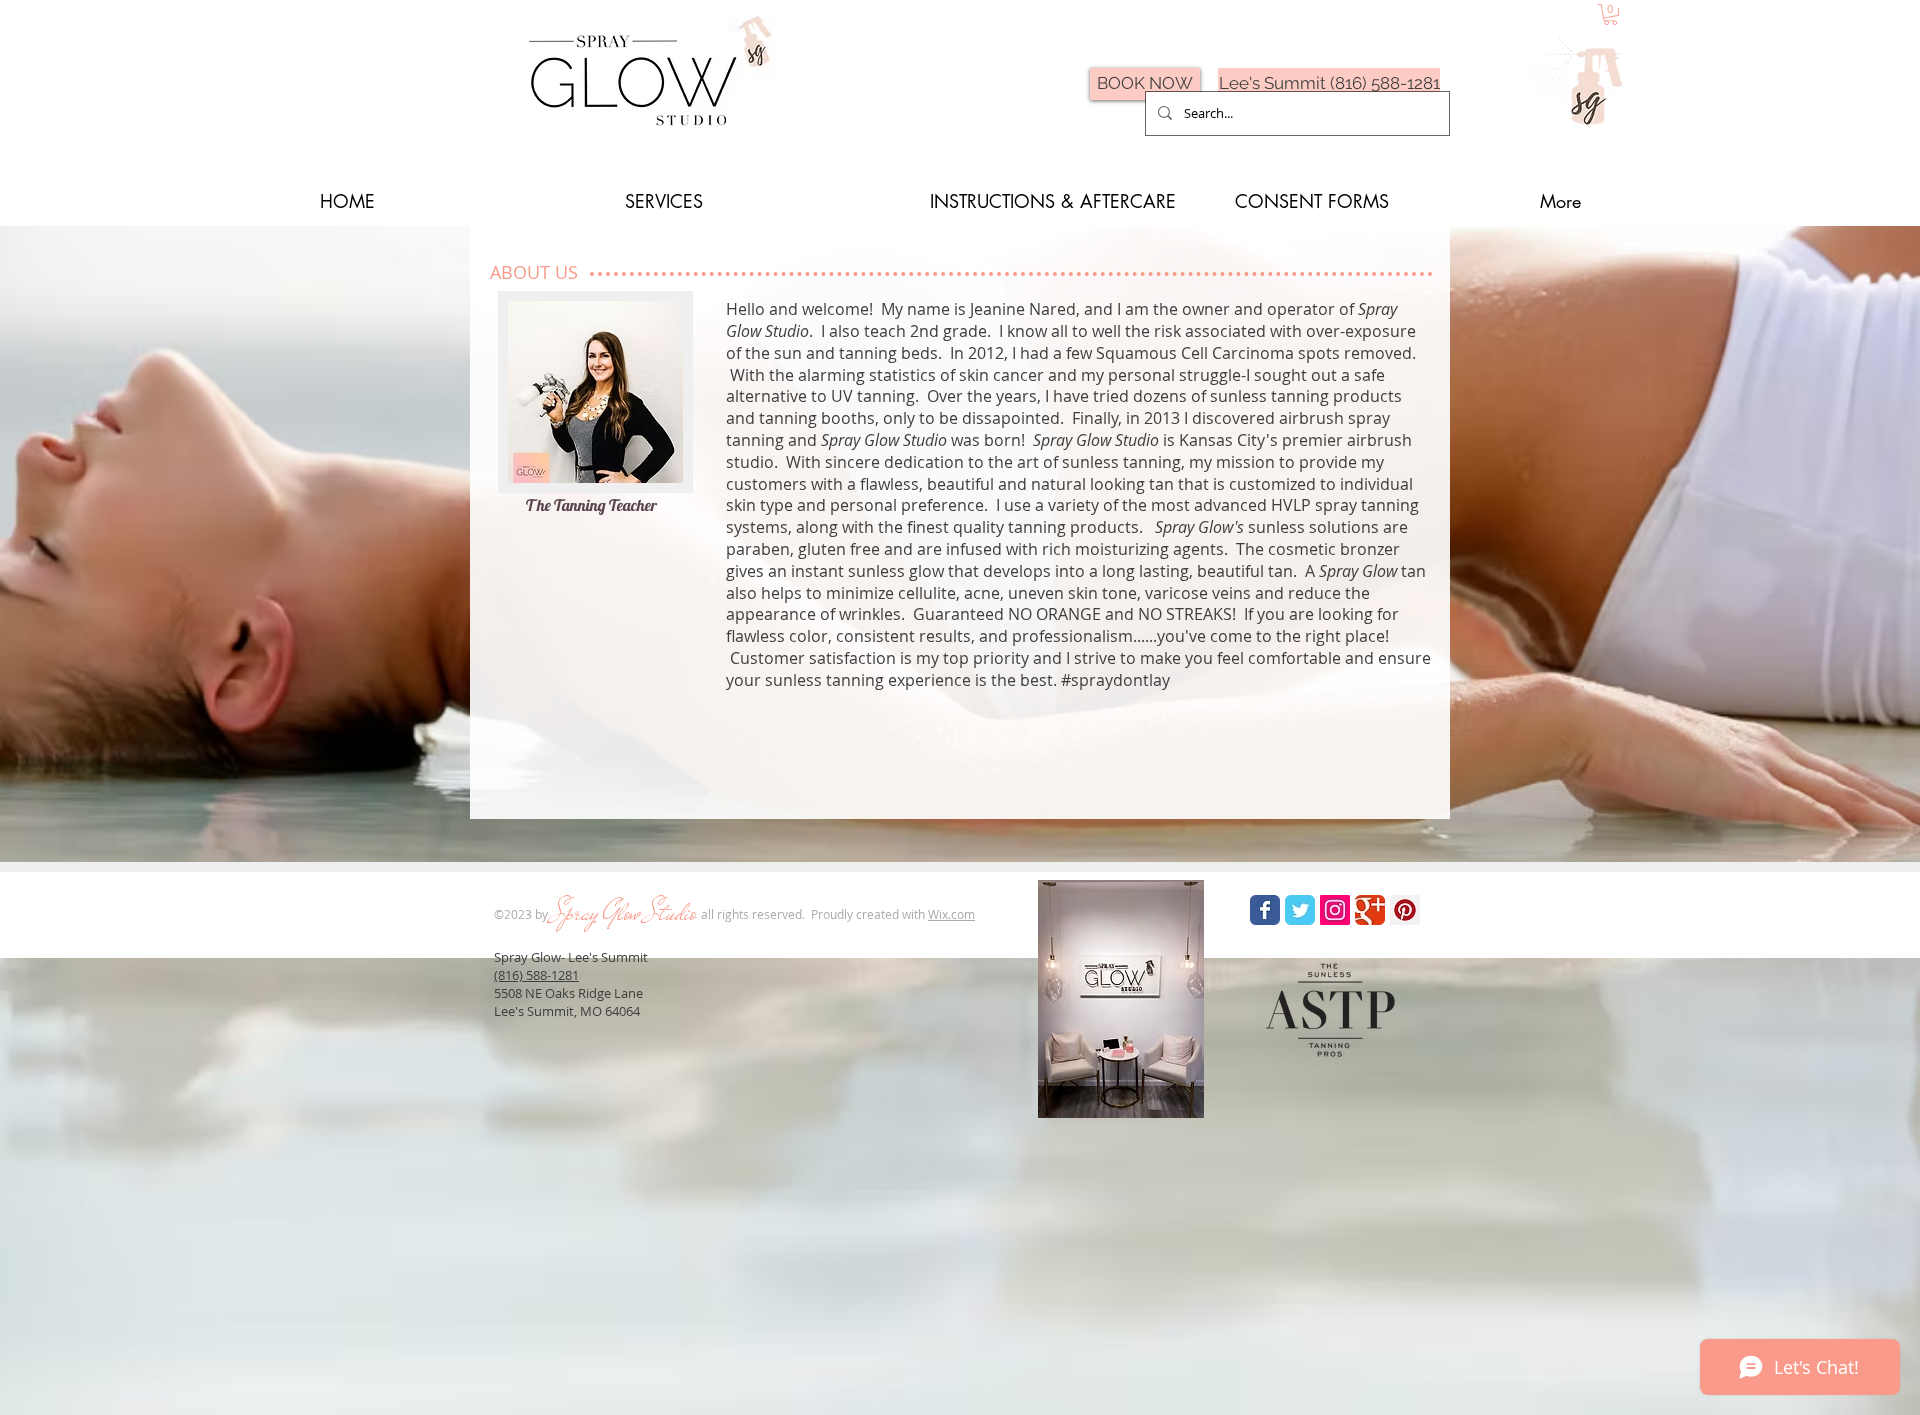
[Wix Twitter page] (1300, 910)
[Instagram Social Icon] (1335, 910)
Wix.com (951, 914)
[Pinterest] (1405, 910)
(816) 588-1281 (536, 975)
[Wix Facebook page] (1265, 910)
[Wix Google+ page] (1370, 910)
